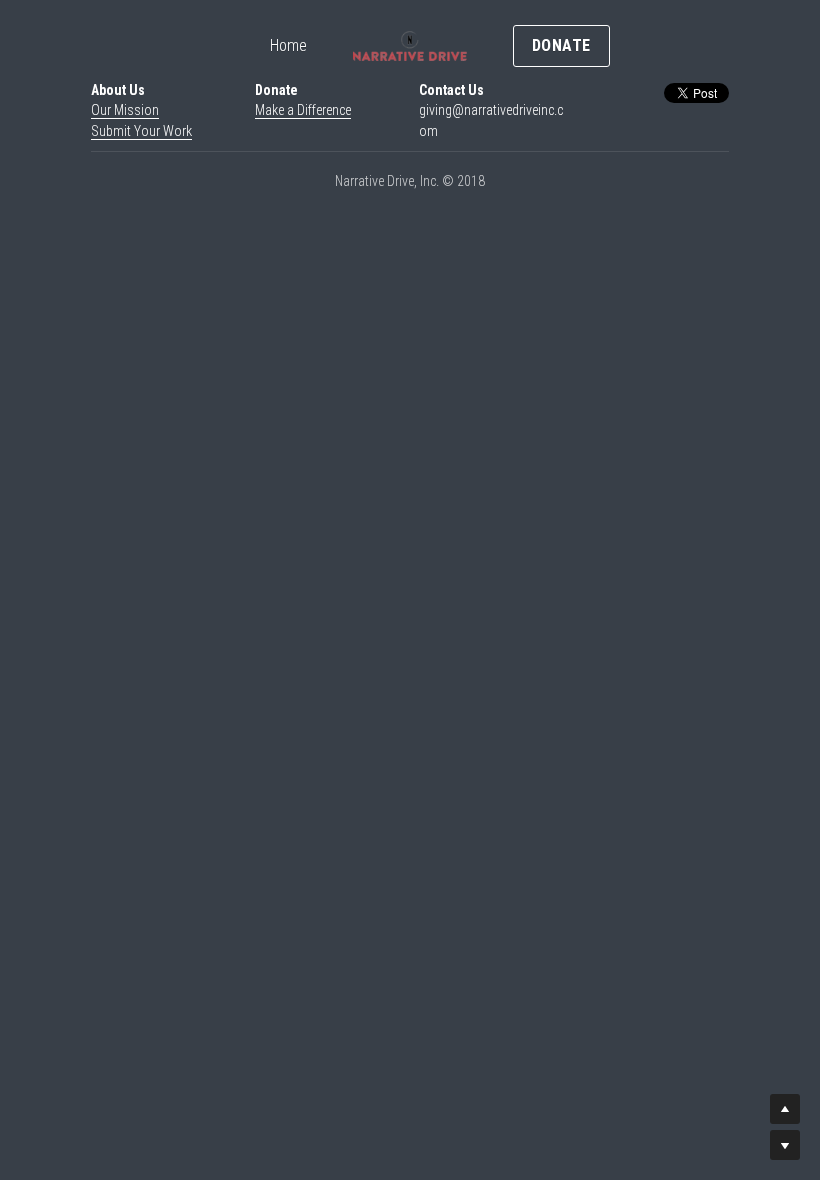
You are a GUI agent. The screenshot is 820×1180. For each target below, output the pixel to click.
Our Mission (125, 110)
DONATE (561, 45)
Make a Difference (303, 110)
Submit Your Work (141, 131)
